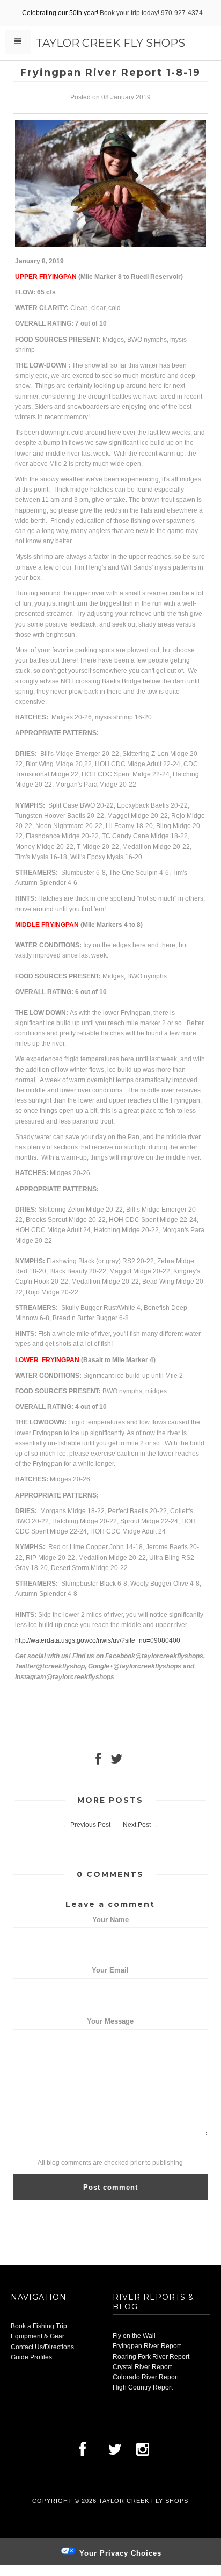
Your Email (110, 1970)
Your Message (110, 2021)
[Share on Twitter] (116, 1761)
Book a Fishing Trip (39, 2326)
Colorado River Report (146, 2377)
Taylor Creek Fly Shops (110, 43)
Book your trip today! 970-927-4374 (151, 13)
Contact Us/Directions (42, 2347)
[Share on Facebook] (98, 1761)
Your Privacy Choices (119, 2553)
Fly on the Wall (134, 2336)
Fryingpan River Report (147, 2346)
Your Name (110, 1920)
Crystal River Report (142, 2367)
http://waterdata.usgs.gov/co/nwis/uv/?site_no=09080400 (98, 1640)
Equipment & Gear (38, 2336)
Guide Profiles (31, 2357)
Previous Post (90, 1825)
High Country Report (143, 2387)
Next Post (137, 1825)
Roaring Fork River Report (151, 2357)
